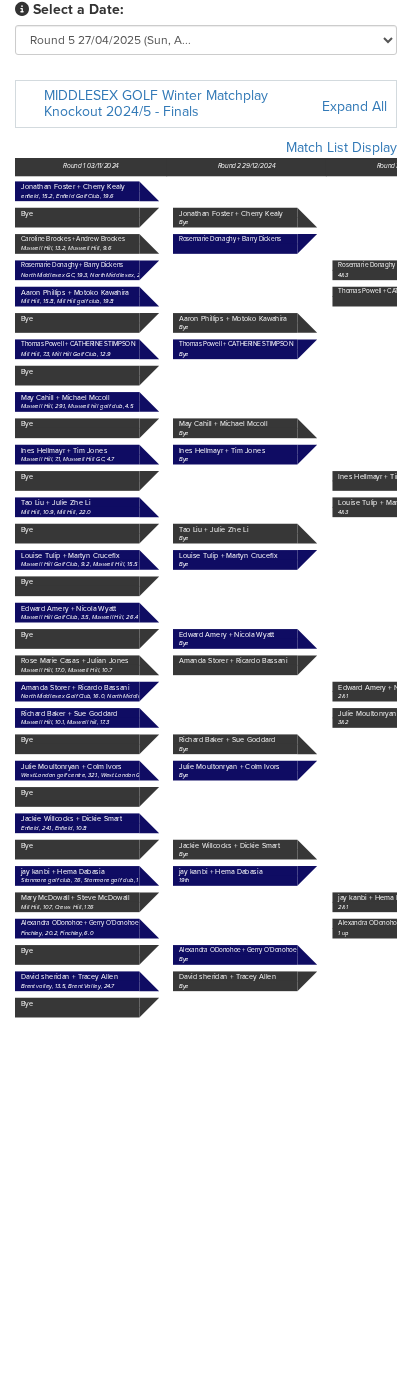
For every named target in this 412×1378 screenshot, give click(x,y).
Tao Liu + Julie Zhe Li (213, 529)
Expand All (354, 106)
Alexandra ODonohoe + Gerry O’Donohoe (238, 950)
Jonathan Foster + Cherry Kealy (231, 213)
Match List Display (341, 147)
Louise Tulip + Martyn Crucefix (228, 555)
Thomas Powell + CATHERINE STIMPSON (236, 344)
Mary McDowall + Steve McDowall (75, 898)
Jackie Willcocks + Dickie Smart (229, 845)
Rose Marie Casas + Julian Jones (75, 661)
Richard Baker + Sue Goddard (227, 740)
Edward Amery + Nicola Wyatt (227, 634)
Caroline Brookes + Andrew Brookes (73, 239)
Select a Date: (78, 9)
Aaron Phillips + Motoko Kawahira (233, 318)
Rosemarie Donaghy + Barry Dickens (72, 265)
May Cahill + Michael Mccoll (223, 424)
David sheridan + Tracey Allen (227, 977)
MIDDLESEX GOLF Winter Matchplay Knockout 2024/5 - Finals (156, 103)
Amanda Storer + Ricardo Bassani (75, 687)
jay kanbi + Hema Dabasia (62, 871)
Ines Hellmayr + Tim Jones (222, 450)
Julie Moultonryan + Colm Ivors (229, 766)
